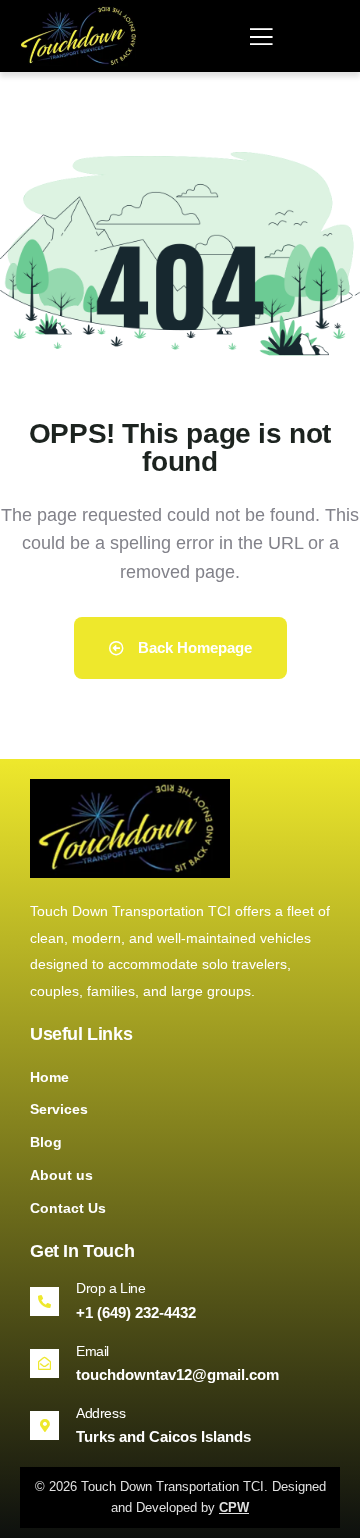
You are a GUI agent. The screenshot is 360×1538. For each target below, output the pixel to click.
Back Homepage (193, 647)
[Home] (81, 35)
